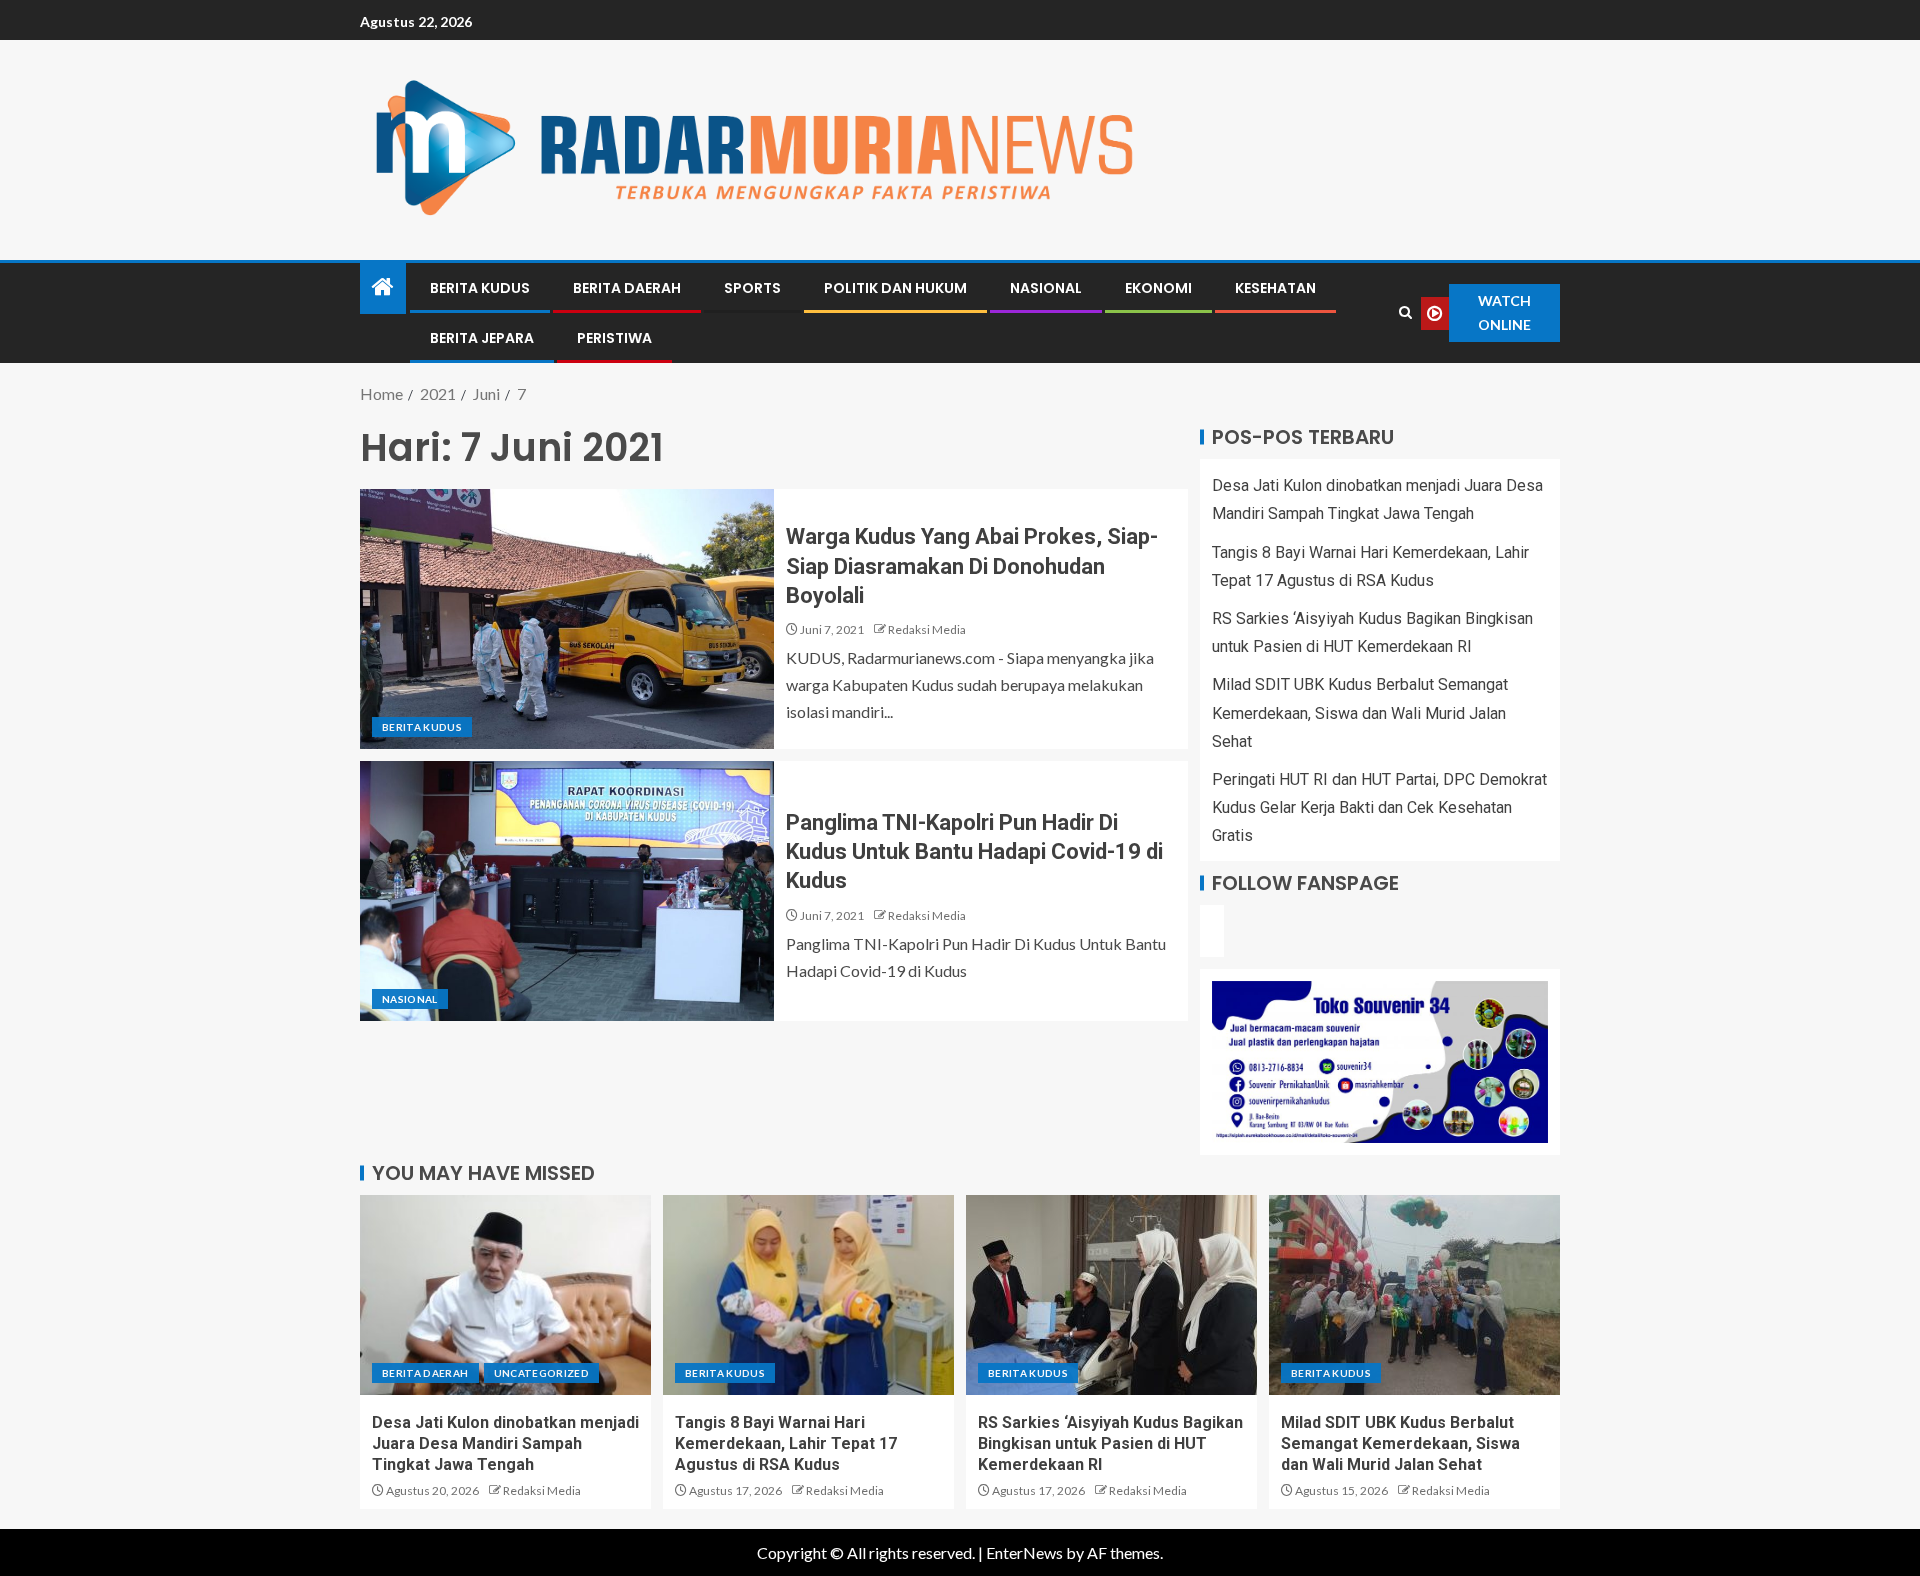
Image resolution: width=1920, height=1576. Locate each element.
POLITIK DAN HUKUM (895, 288)
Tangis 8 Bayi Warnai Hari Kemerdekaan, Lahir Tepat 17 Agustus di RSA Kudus (786, 1444)
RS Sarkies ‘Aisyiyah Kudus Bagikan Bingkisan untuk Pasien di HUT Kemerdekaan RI (1110, 1444)
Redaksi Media (927, 629)
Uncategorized (542, 1373)
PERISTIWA (614, 338)
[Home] (383, 287)
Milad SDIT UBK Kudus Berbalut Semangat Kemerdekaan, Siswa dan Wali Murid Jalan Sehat (1360, 712)
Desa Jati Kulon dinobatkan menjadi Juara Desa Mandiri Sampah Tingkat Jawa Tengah (505, 1444)
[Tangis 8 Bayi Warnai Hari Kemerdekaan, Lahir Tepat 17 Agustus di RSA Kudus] (808, 1295)
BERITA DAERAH (627, 288)
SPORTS (752, 288)
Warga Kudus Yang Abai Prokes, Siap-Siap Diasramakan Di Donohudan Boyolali (972, 566)
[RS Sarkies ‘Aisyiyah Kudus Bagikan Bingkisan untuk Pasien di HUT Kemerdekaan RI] (1111, 1295)
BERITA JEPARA (482, 338)
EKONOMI (1158, 288)
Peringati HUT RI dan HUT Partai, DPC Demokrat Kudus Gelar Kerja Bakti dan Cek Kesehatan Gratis (1379, 807)
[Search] (1405, 313)
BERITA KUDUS (480, 288)
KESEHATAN (1275, 288)
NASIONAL (1046, 288)
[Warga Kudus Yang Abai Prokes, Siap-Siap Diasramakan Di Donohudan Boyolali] (567, 619)
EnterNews (1024, 1552)
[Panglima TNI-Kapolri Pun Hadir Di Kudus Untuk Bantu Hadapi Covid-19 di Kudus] (567, 891)
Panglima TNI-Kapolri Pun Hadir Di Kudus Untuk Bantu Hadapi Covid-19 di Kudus (974, 852)
